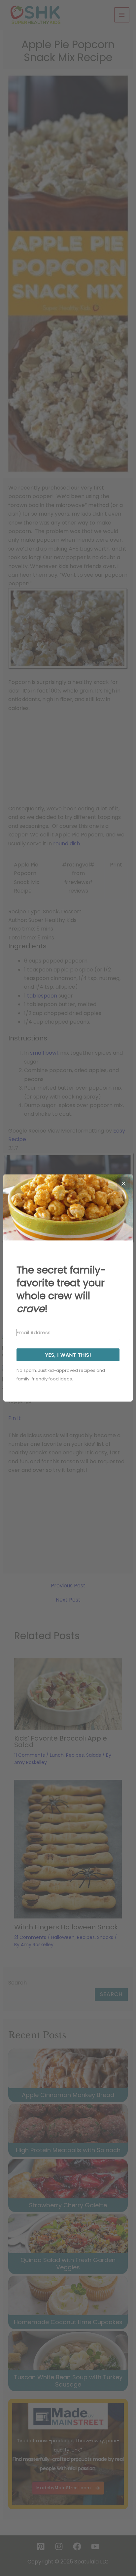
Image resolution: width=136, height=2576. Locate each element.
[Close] (123, 1184)
